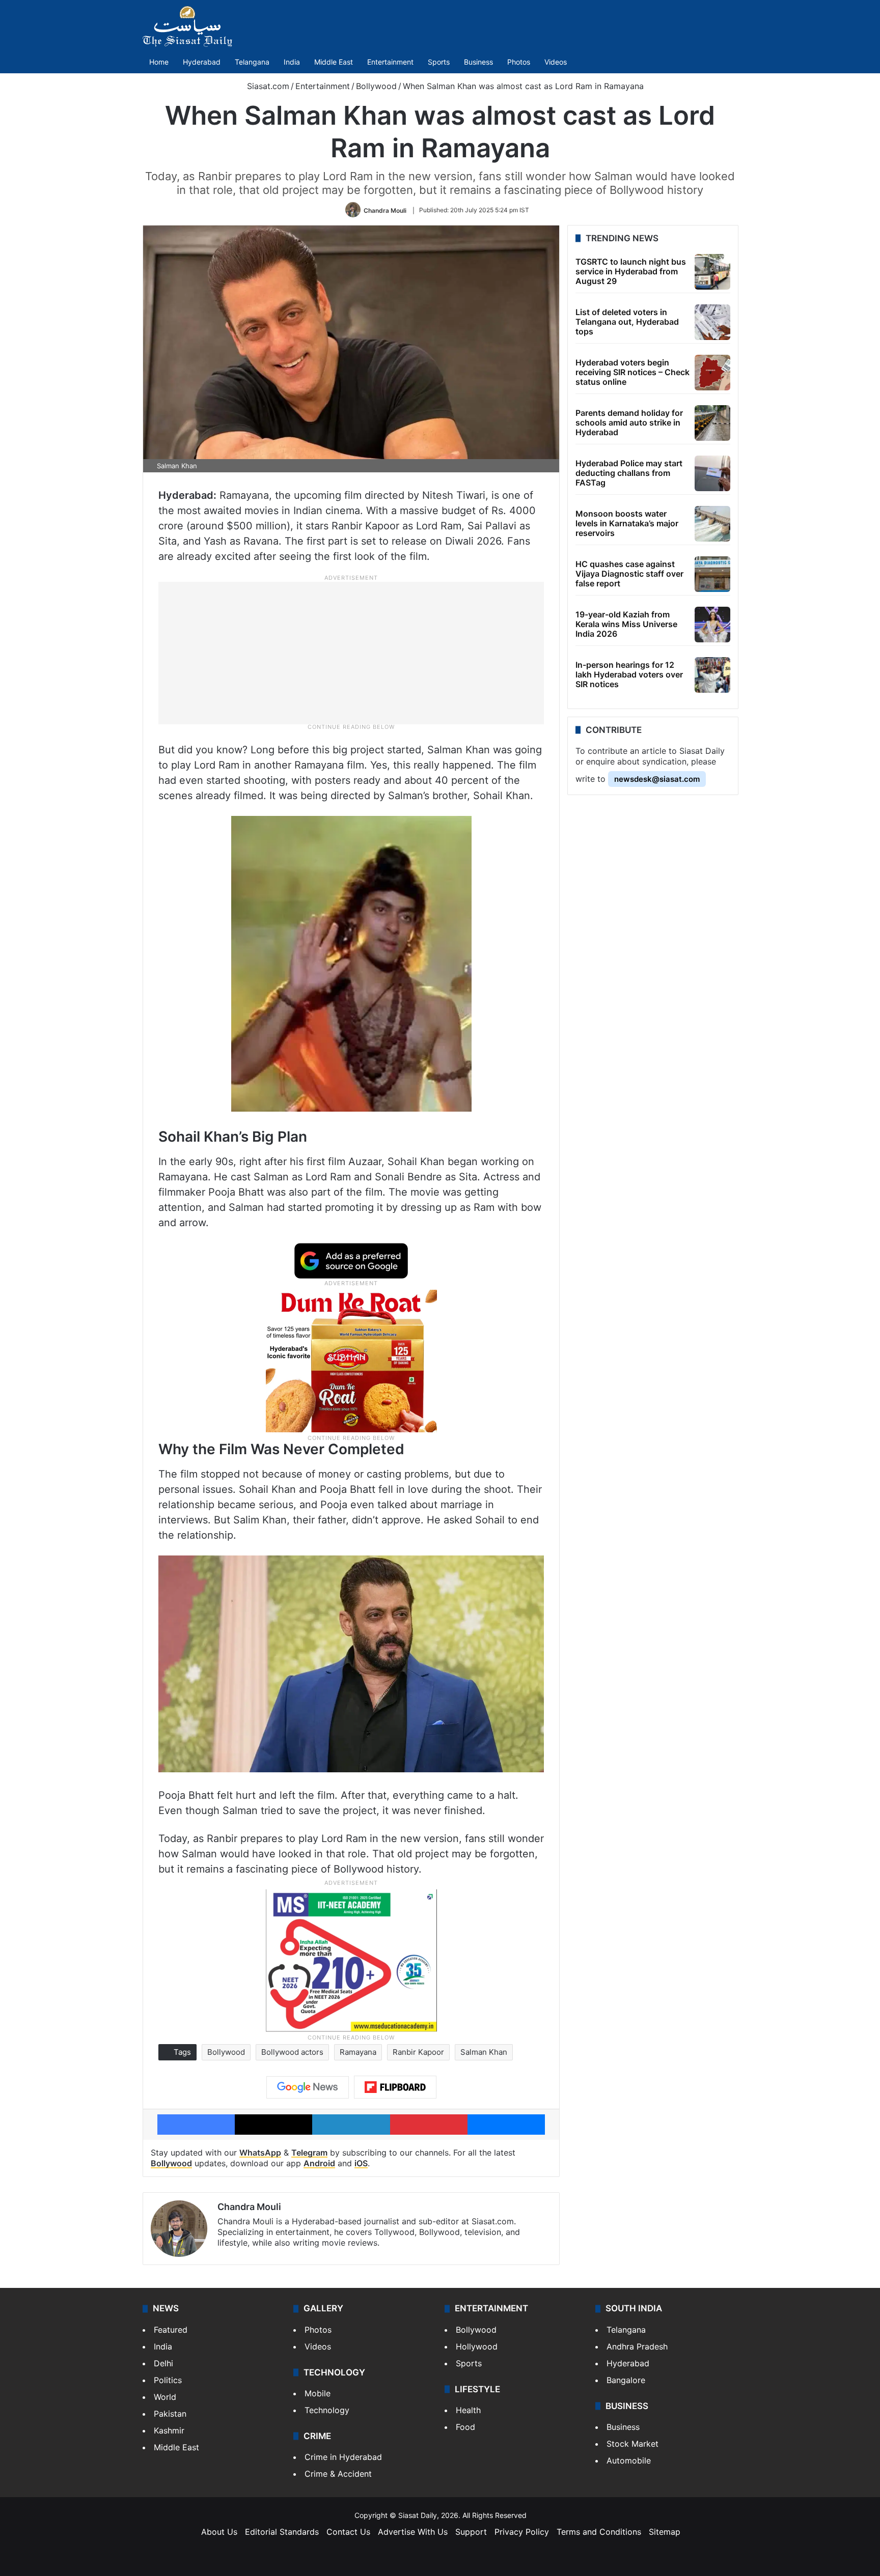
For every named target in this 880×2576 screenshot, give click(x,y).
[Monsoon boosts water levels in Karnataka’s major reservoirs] (712, 524)
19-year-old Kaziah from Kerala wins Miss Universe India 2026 (626, 624)
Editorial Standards (282, 2532)
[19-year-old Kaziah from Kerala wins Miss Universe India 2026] (712, 625)
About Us (219, 2532)
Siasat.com (267, 86)
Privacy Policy (522, 2532)
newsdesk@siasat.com (657, 779)
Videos (556, 62)
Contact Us (348, 2532)
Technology (327, 2410)
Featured (171, 2330)
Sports (439, 62)
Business (478, 62)
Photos (519, 62)
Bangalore (626, 2380)
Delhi (163, 2363)
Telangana (252, 62)
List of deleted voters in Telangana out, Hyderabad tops (627, 322)
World (165, 2397)
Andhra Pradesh (637, 2346)
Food (465, 2427)
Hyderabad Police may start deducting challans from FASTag (629, 473)
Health (468, 2410)
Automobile (629, 2460)
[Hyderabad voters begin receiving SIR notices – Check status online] (712, 373)
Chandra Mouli (385, 210)
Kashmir (169, 2430)
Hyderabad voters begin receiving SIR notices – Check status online (632, 372)
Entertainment (390, 62)
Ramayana (358, 2052)
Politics (168, 2380)
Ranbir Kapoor (418, 2052)
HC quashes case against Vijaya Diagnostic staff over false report (629, 574)
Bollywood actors (292, 2052)
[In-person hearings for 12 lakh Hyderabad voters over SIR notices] (712, 675)
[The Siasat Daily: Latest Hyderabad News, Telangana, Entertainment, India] (187, 26)
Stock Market (632, 2444)
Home (159, 62)
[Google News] (308, 2087)
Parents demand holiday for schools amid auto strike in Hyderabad (629, 422)
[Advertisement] (351, 653)
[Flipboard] (395, 2087)
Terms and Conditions (599, 2532)
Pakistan (170, 2414)
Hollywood (477, 2346)
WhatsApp (260, 2153)
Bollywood (376, 86)
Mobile (318, 2393)
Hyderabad (202, 62)
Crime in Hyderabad (343, 2457)
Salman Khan (484, 2052)
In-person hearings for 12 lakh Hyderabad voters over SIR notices (629, 674)
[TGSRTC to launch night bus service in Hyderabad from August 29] (712, 272)
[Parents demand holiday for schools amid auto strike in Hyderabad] (712, 423)
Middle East (334, 62)
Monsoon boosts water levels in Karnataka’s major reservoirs (627, 523)
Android (319, 2163)
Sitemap (665, 2532)
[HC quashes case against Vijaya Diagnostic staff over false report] (712, 574)
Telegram (309, 2153)
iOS (361, 2163)
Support (471, 2532)
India (292, 62)
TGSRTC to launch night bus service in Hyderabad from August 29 (631, 271)
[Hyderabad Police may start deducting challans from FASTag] (712, 473)
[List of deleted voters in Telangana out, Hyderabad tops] (712, 322)
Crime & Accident (338, 2474)
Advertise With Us (413, 2532)
